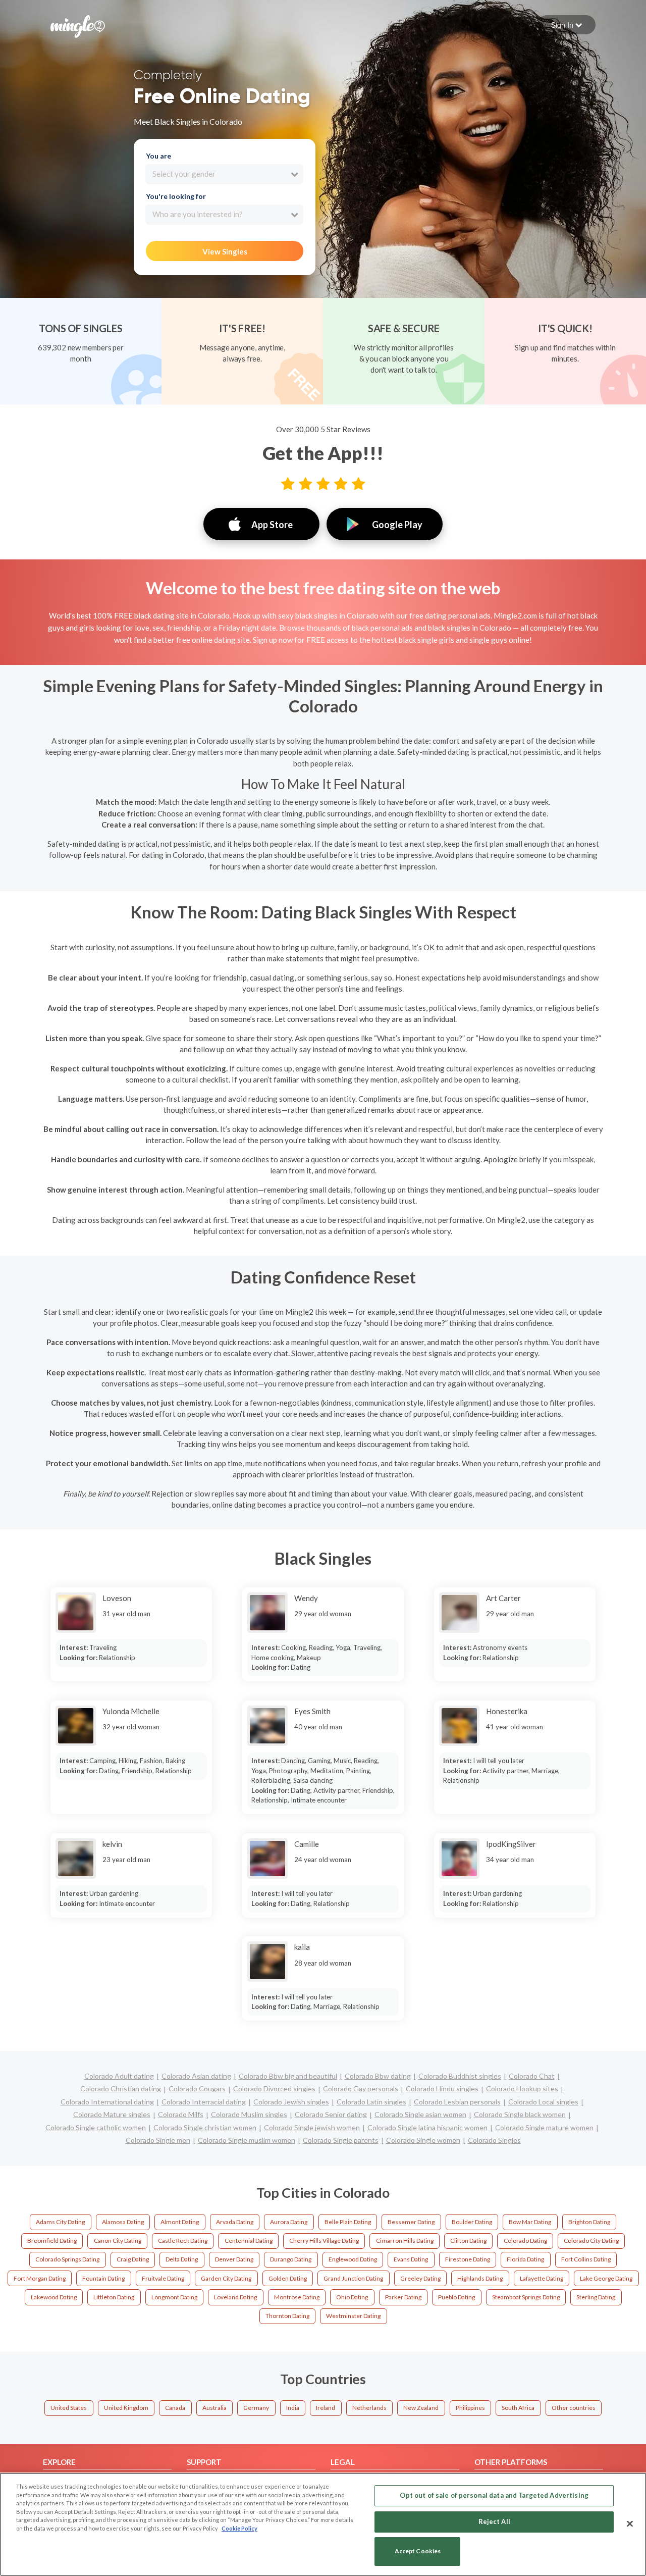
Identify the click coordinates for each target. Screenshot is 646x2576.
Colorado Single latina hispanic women (427, 2127)
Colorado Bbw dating (378, 2076)
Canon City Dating (118, 2240)
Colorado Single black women (520, 2114)
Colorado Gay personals (361, 2089)
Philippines (470, 2408)
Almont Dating (180, 2222)
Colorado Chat (532, 2076)
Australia (214, 2408)
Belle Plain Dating (348, 2222)
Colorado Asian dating (196, 2076)
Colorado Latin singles (371, 2102)
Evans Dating (411, 2259)
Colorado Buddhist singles (460, 2076)
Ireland (326, 2408)
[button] (567, 25)
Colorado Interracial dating (204, 2102)
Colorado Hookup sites (522, 2089)
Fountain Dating (103, 2278)
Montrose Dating (297, 2297)
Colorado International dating (107, 2102)
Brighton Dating (589, 2222)
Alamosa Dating (123, 2222)
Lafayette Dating (542, 2278)
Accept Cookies (418, 2552)
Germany (256, 2408)
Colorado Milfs (181, 2114)
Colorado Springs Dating (67, 2259)
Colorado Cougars (197, 2089)
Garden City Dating (226, 2278)
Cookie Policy (239, 2528)
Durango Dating (291, 2259)
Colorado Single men (158, 2140)
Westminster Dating (353, 2316)
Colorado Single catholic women (96, 2127)
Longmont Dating (174, 2297)
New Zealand (421, 2408)
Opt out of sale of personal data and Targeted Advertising (494, 2495)
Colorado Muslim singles (249, 2114)
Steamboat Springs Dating (526, 2297)
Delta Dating (182, 2259)
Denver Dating (234, 2259)
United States (69, 2408)
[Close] (630, 2523)
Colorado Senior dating (331, 2114)
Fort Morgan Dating (40, 2278)
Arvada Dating (235, 2222)
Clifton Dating (468, 2240)
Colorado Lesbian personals (457, 2102)
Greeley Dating (420, 2278)
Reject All (494, 2521)
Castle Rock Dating (183, 2240)
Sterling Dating (596, 2297)
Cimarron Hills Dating (405, 2240)
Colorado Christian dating (121, 2089)
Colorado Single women (423, 2140)
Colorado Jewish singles (291, 2102)
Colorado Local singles (543, 2102)
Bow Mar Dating (530, 2222)
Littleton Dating (114, 2297)
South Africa (518, 2408)
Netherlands (369, 2408)
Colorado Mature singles (112, 2114)
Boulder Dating (472, 2222)
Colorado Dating (525, 2240)
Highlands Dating (480, 2278)
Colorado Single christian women (205, 2127)
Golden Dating (288, 2278)
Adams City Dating (60, 2222)
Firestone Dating (468, 2259)
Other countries (574, 2408)
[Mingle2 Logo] (78, 25)
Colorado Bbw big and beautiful (288, 2076)
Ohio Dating (352, 2297)
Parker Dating (403, 2297)
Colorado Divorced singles (274, 2089)
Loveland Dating (235, 2297)
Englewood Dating (353, 2259)
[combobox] (224, 174)
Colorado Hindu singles (442, 2089)
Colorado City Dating (591, 2240)
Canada (175, 2408)
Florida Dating (525, 2259)
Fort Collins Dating (586, 2259)
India (293, 2408)
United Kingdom (126, 2408)
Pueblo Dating (456, 2297)
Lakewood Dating (54, 2297)
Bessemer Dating (411, 2222)
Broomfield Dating (52, 2240)
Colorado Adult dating (119, 2076)
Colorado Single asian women (420, 2114)
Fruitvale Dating (163, 2278)
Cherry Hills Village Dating (324, 2240)
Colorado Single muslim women (247, 2140)
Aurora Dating (289, 2222)
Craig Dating (133, 2259)
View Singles (225, 251)
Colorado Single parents (341, 2140)
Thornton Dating (287, 2316)
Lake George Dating (606, 2278)
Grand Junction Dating (353, 2278)
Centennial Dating (249, 2240)
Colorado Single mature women (544, 2127)
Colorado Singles (494, 2140)
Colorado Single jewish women (312, 2127)
